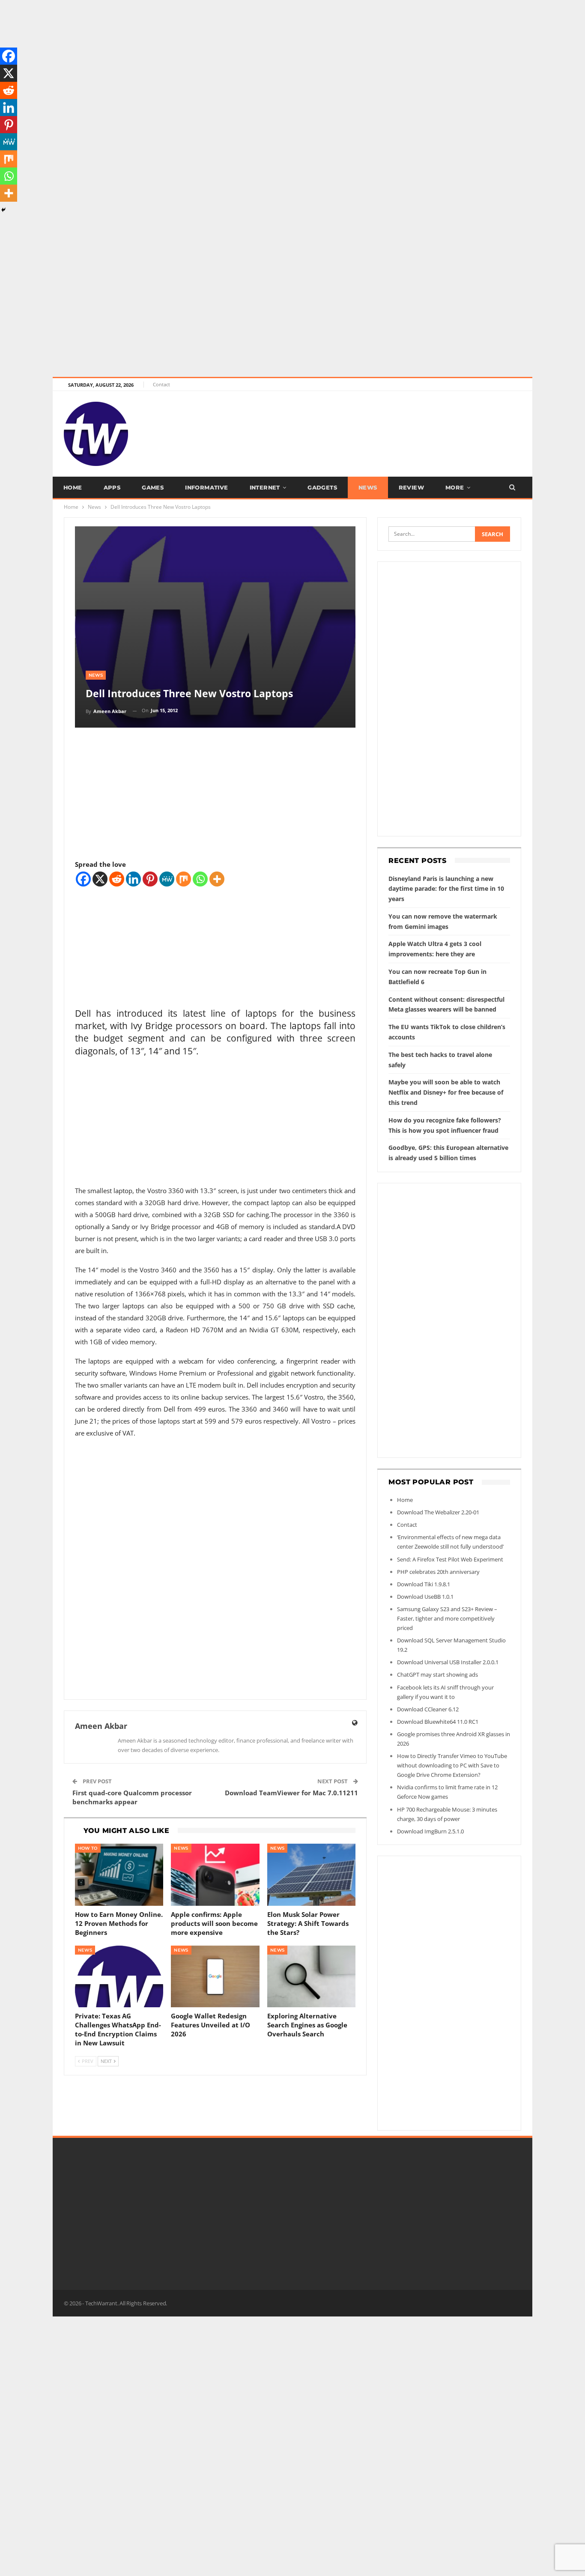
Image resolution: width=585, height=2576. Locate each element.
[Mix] (184, 879)
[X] (100, 879)
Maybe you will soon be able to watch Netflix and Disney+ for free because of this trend (446, 1092)
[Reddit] (117, 879)
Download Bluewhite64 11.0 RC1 (438, 1722)
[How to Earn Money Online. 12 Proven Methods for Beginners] (119, 1875)
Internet (265, 487)
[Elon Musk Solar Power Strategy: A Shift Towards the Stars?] (312, 1875)
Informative (206, 487)
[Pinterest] (150, 879)
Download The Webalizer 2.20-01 (438, 1512)
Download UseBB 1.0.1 (425, 1597)
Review (411, 487)
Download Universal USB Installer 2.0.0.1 (448, 1662)
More (455, 487)
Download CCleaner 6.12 (428, 1709)
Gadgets (322, 487)
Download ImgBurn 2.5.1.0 (430, 1831)
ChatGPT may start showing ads (437, 1675)
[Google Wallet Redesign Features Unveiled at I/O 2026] (215, 1977)
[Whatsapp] (200, 879)
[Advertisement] (257, 60)
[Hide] (3, 210)
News (368, 487)
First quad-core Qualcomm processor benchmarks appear (132, 1797)
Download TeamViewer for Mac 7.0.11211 (291, 1793)
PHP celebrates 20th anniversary (438, 1572)
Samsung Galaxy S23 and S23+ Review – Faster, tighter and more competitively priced (447, 1618)
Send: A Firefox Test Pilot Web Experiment (450, 1559)
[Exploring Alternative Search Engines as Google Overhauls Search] (312, 1977)
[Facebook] (83, 879)
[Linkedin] (133, 879)
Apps (112, 487)
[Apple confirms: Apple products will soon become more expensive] (215, 1875)
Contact (161, 384)
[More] (217, 879)
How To (88, 1848)
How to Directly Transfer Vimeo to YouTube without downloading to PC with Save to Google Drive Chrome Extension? (452, 1765)
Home (73, 487)
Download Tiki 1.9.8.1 (424, 1584)
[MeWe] (167, 879)
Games (153, 487)
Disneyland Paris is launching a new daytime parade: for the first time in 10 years (446, 889)
